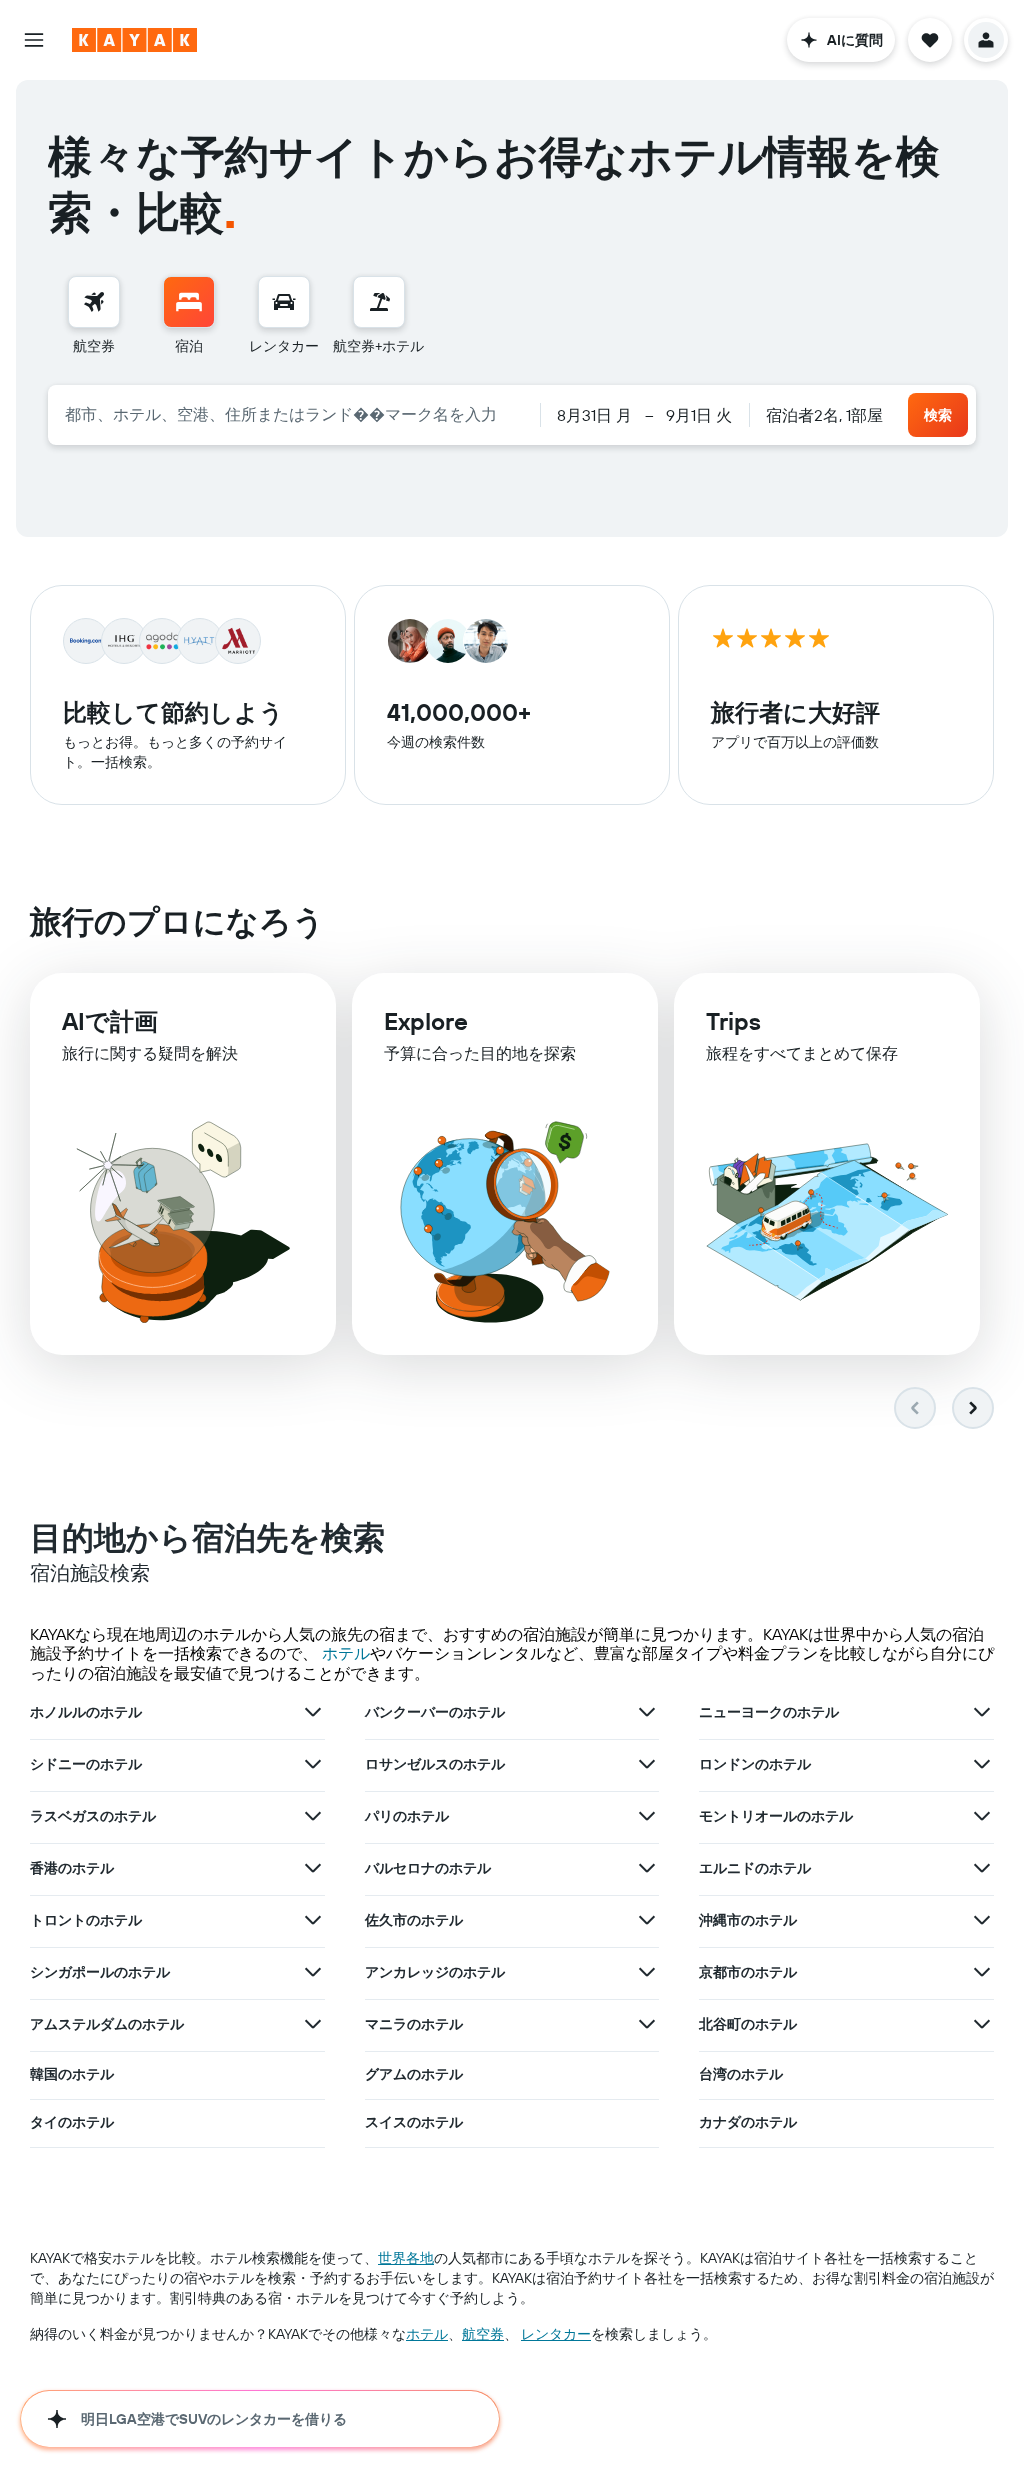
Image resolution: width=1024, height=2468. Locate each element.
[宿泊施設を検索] (189, 302)
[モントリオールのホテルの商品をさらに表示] (982, 1816)
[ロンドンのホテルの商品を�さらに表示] (982, 1764)
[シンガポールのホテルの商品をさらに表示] (313, 1972)
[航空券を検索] (94, 302)
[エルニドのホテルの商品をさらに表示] (982, 1868)
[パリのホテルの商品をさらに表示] (647, 1816)
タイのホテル (72, 2122)
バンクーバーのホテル (435, 1712)
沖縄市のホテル (748, 1920)
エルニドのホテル (755, 1868)
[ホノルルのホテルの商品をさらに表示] (313, 1712)
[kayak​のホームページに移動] (134, 40)
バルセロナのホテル (428, 1868)
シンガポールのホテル (100, 1972)
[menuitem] (94, 316)
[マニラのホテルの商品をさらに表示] (647, 2024)
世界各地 (406, 2258)
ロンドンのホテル (755, 1764)
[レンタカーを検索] (284, 302)
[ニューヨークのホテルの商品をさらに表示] (982, 1712)
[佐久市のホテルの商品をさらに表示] (647, 1920)
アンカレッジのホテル (435, 1972)
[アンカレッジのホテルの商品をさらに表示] (647, 1972)
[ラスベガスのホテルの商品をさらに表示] (313, 1816)
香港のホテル (72, 1868)
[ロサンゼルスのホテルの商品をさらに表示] (647, 1764)
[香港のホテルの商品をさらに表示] (313, 1868)
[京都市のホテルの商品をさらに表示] (982, 1972)
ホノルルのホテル (86, 1712)
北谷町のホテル (748, 2024)
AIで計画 (110, 1021)
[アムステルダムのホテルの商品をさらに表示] (313, 2024)
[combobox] (294, 414)
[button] (34, 40)
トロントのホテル (86, 1920)
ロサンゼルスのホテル (435, 1764)
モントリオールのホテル (776, 1816)
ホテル (346, 1653)
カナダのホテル (748, 2122)
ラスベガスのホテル (93, 1816)
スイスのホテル (414, 2122)
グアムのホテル (414, 2074)
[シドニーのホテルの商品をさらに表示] (313, 1764)
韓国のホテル (72, 2074)
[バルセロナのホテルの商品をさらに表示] (647, 1868)
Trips (733, 1021)
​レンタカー (556, 2334)
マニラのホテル (414, 2024)
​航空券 (483, 2334)
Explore (426, 1021)
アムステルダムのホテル (107, 2024)
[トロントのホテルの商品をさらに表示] (313, 1920)
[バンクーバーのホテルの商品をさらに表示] (647, 1712)
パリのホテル (407, 1816)
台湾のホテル (741, 2074)
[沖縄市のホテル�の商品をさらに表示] (982, 1920)
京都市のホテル (748, 1972)
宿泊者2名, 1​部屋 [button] (824, 415)
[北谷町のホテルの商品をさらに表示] (982, 2024)
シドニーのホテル (86, 1764)
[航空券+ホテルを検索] (379, 302)
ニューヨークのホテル (769, 1712)
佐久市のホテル (414, 1920)
